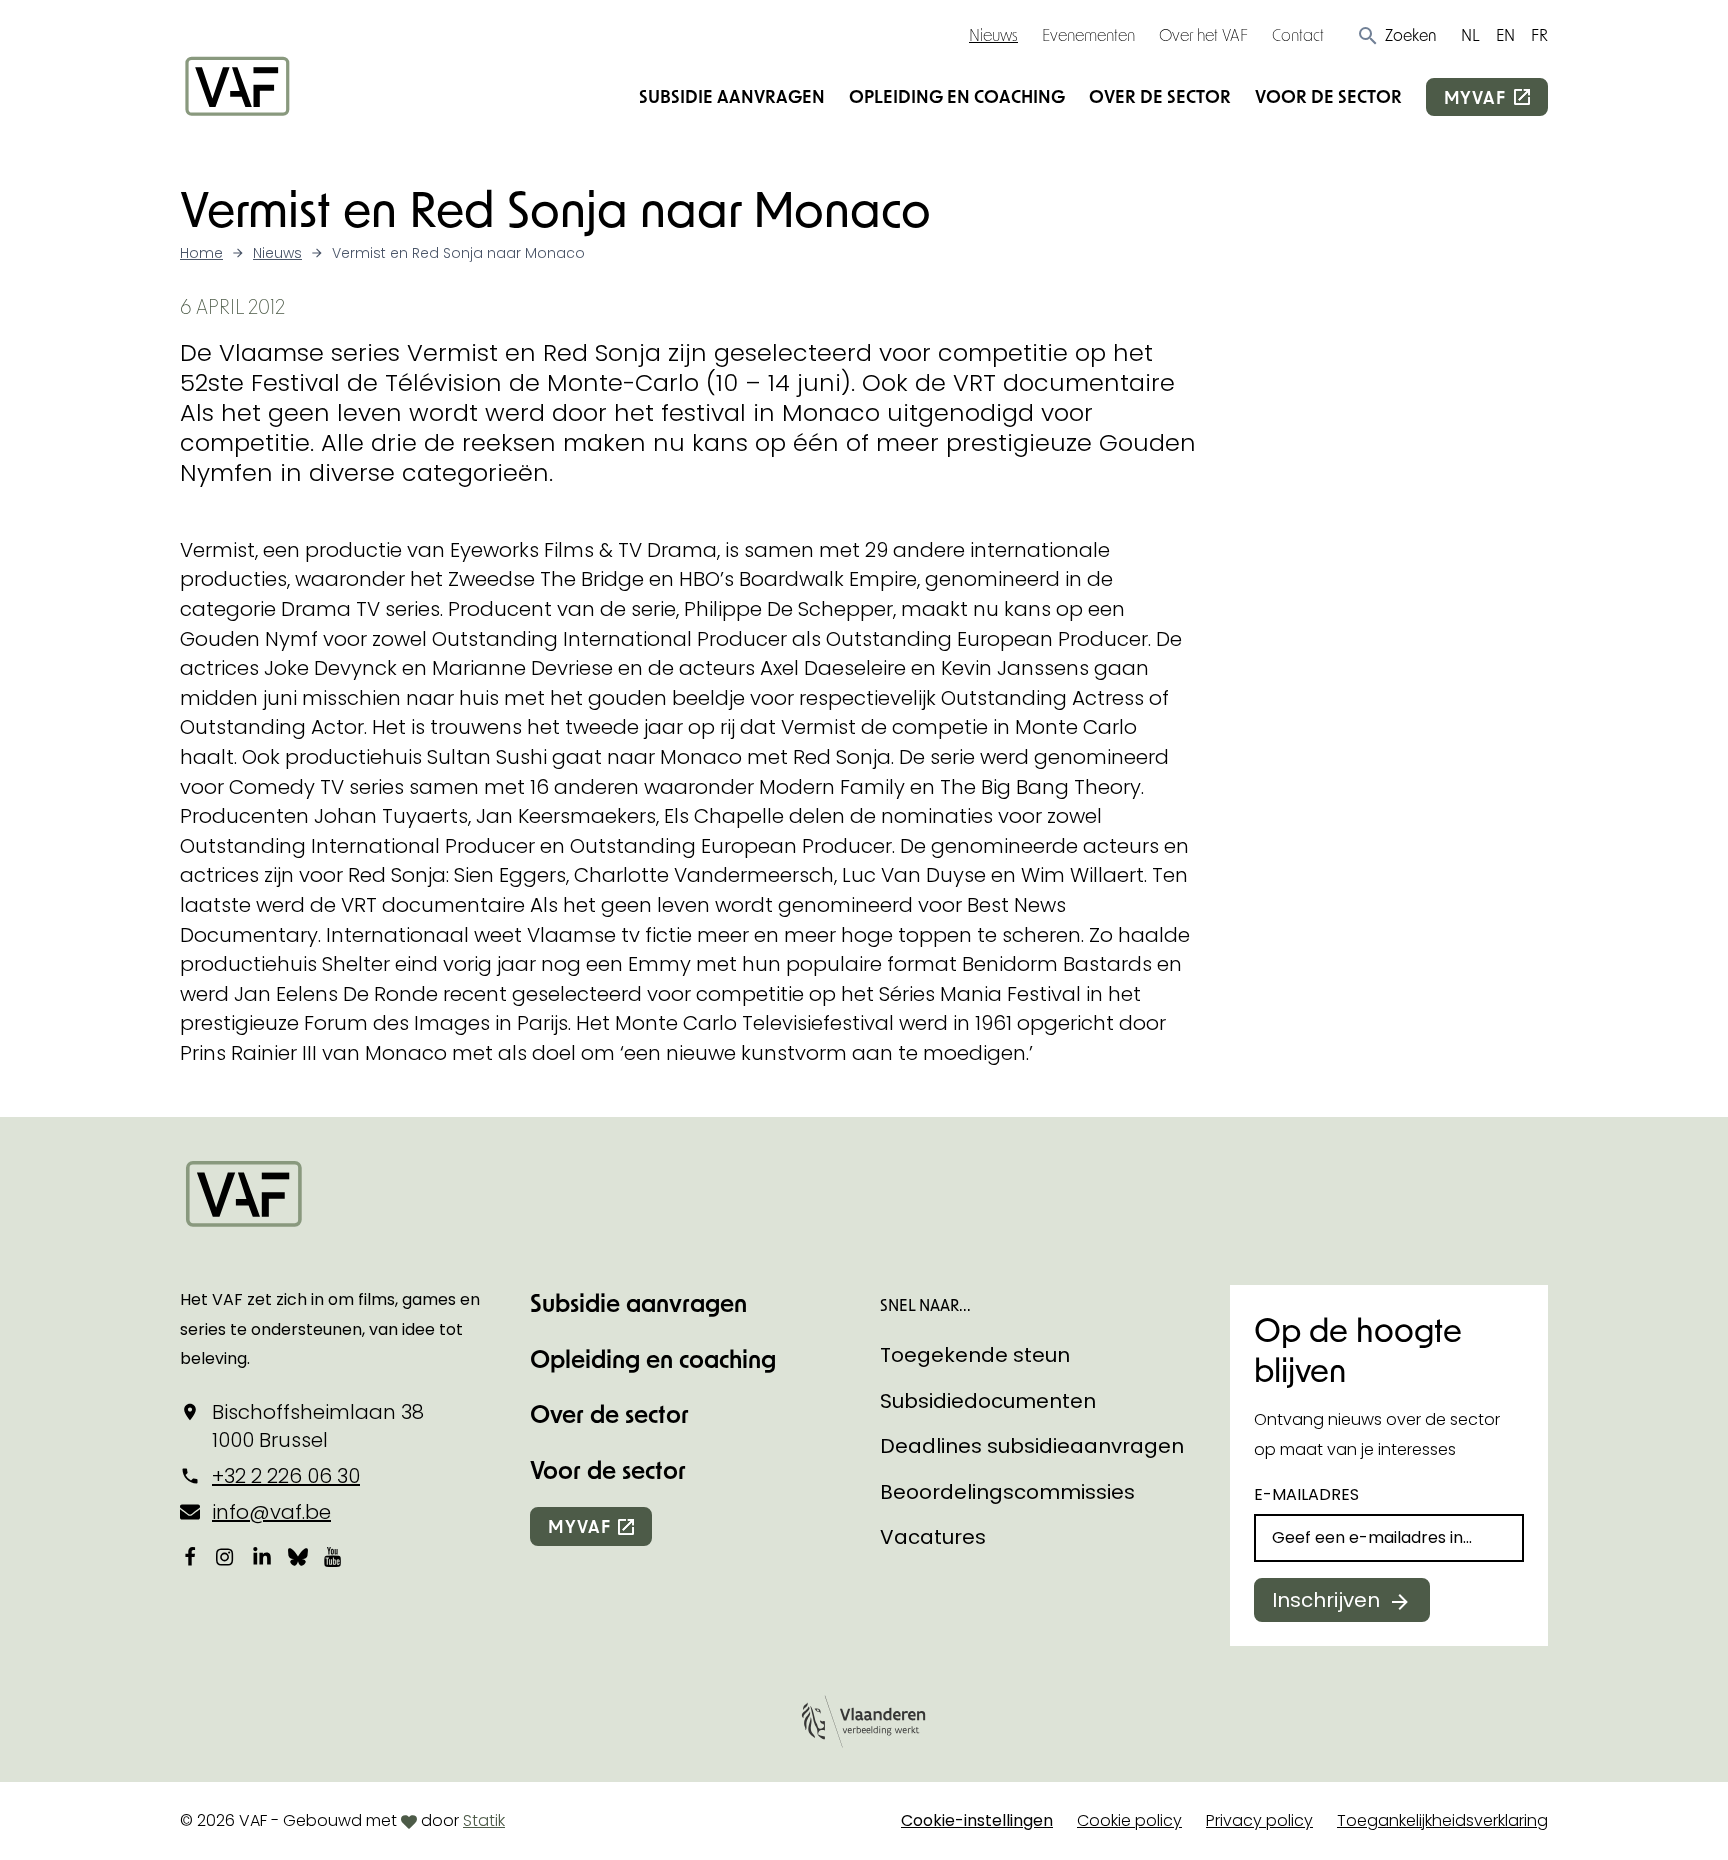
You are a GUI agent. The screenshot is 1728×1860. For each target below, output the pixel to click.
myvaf (1475, 97)
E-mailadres (1306, 1494)
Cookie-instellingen (977, 1820)
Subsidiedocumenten (988, 1401)
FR (1539, 34)
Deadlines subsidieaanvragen (1032, 1446)
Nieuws (993, 34)
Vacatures (933, 1537)
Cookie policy (1129, 1820)
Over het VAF (1203, 34)
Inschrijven (1326, 1600)
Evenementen (1088, 34)
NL (1470, 34)
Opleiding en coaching (957, 96)
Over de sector (1160, 96)
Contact (1298, 34)
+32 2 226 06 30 (286, 1476)
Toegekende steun (975, 1355)
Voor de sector (1328, 96)
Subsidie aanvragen (732, 96)
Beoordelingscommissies (1007, 1492)
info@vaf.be (271, 1512)
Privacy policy (1259, 1820)
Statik (484, 1820)
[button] (1396, 35)
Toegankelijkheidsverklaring (1442, 1820)
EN (1505, 34)
